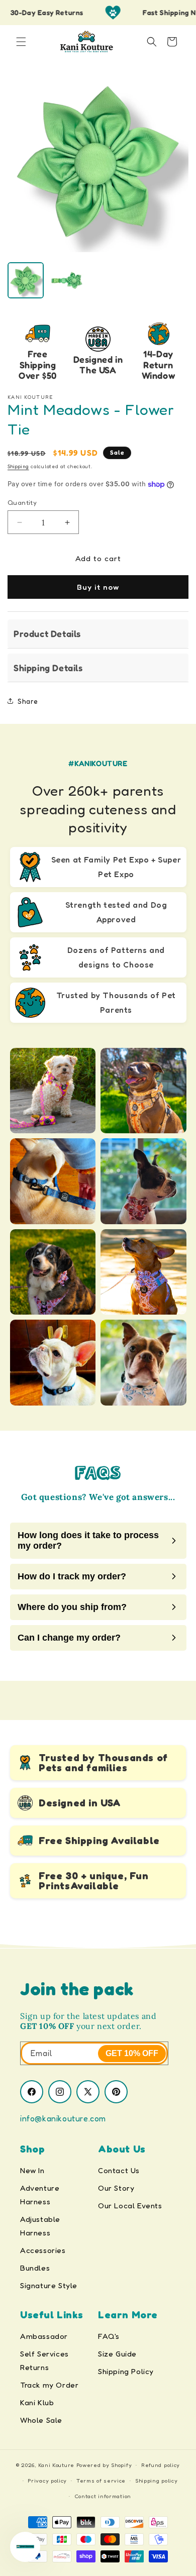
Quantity (22, 502)
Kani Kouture (56, 2465)
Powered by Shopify (104, 2465)
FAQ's (109, 2336)
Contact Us (119, 2170)
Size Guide (117, 2354)
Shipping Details (48, 668)
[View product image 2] (67, 280)
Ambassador (44, 2336)
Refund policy (161, 2465)
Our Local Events (130, 2206)
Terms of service (101, 2481)
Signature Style (49, 2285)
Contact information (103, 2496)
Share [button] (28, 701)
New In (32, 2170)
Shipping (18, 466)
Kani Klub (37, 2402)
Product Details (47, 633)
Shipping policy (157, 2481)
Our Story (116, 2188)
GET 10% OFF (132, 2053)
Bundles (35, 2268)
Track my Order (49, 2385)
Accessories (43, 2250)
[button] (21, 42)
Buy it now (98, 587)
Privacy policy (47, 2481)
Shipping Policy (126, 2371)
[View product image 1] (26, 280)
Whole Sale (41, 2420)
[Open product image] (98, 162)
